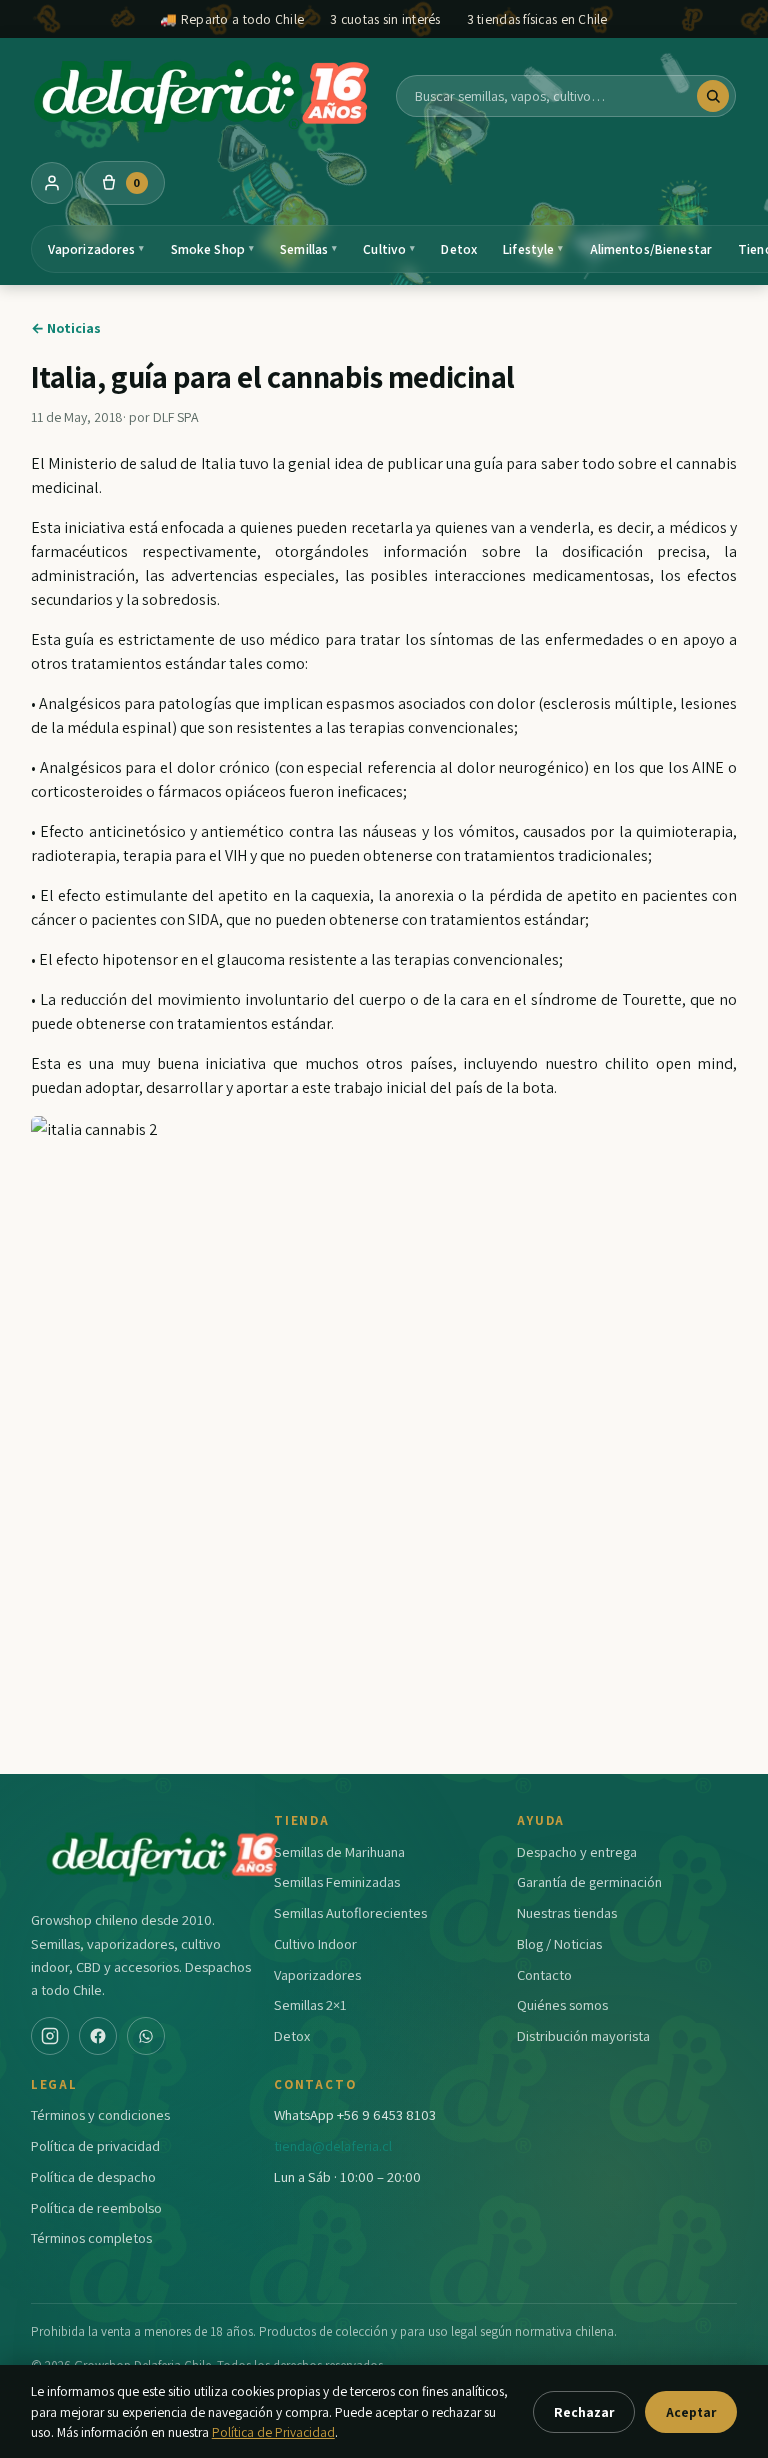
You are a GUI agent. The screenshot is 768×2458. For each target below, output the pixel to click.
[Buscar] (713, 96)
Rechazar (584, 2412)
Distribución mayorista (583, 2035)
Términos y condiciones (100, 2114)
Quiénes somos (562, 2004)
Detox (459, 249)
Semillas (308, 249)
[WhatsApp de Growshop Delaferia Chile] (146, 2036)
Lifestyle (533, 249)
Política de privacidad (95, 2145)
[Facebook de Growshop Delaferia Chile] (98, 2036)
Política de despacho (93, 2176)
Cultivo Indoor (315, 1943)
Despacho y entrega (577, 1851)
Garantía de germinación (589, 1881)
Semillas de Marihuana (339, 1851)
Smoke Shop (213, 249)
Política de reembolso (96, 2207)
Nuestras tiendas (567, 1912)
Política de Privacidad (273, 2432)
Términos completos (91, 2237)
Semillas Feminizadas (337, 1881)
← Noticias (66, 328)
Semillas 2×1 (310, 2004)
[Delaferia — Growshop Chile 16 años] (204, 96)
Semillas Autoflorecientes (350, 1912)
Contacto (544, 1974)
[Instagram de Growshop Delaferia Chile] (50, 2036)
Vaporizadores (96, 249)
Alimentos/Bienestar (651, 249)
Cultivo (389, 249)
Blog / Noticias (559, 1943)
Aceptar (691, 2412)
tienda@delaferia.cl (333, 2145)
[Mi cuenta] (52, 183)
